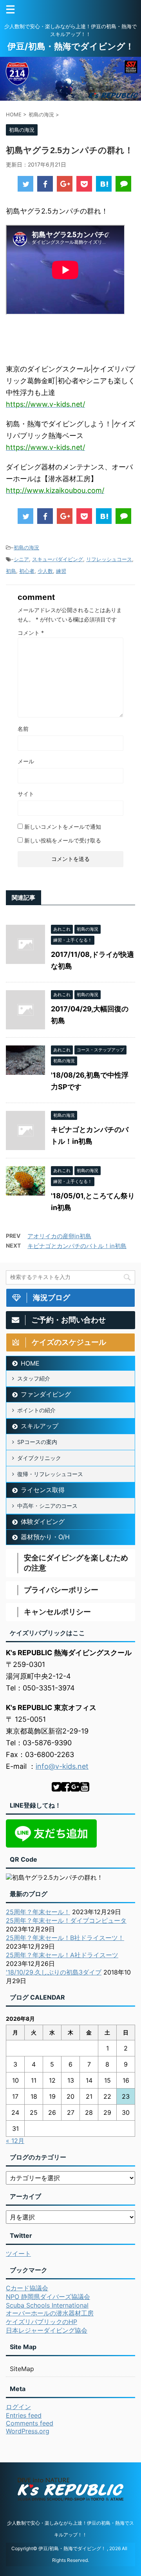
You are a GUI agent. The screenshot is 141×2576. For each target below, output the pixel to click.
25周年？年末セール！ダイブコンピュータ (66, 1920)
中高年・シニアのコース (47, 1506)
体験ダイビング (43, 1522)
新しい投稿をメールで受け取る (63, 840)
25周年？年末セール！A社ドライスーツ (62, 1955)
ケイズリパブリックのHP (42, 2322)
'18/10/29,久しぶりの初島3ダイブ (54, 1972)
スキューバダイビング (58, 559)
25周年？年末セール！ (38, 1912)
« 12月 (15, 2141)
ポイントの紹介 (36, 1410)
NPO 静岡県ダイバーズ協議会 (48, 2297)
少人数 (45, 571)
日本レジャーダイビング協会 (47, 2330)
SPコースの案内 (37, 1442)
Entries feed (24, 2415)
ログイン (18, 2407)
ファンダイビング (46, 1394)
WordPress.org (28, 2431)
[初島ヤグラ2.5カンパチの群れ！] (104, 184)
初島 (11, 571)
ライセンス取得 (43, 1490)
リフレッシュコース (109, 559)
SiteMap (22, 2369)
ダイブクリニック (39, 1458)
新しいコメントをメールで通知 (63, 827)
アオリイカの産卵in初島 (59, 1236)
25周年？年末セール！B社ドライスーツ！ (65, 1938)
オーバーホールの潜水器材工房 (50, 2313)
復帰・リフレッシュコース (50, 1474)
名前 (23, 729)
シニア (21, 559)
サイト (26, 794)
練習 (61, 571)
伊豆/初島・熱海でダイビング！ (71, 46)
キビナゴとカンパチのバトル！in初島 (77, 1246)
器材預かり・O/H (45, 1537)
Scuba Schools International (47, 2305)
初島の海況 (26, 547)
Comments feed (30, 2423)
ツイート (18, 2254)
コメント (31, 633)
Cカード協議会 (27, 2288)
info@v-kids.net (62, 1766)
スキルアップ (40, 1426)
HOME (30, 1363)
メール (26, 761)
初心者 (27, 571)
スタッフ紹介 (34, 1378)
